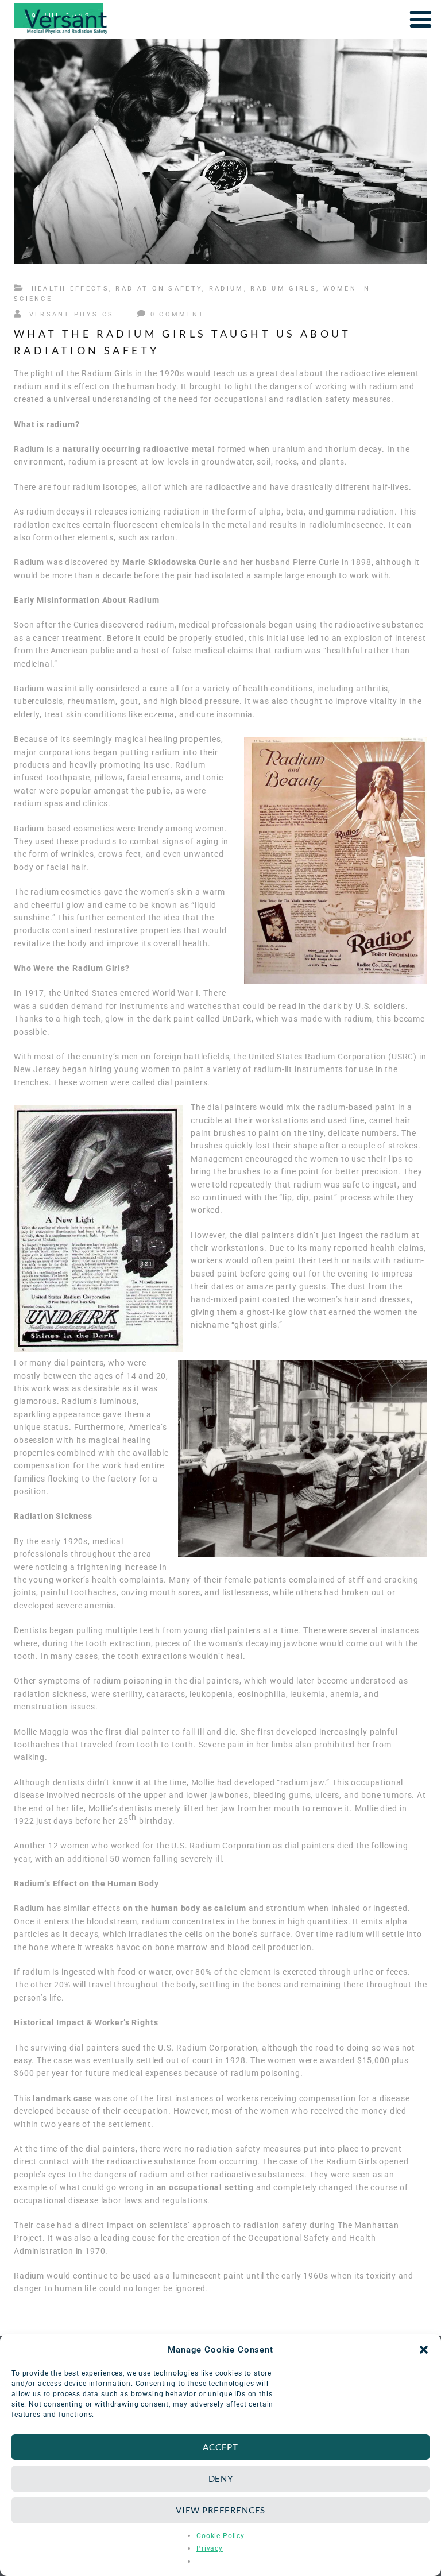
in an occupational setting (200, 2187)
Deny (221, 2478)
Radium (227, 289)
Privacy (210, 2548)
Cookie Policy (220, 2536)
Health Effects (70, 289)
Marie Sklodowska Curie (171, 562)
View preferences (220, 2510)
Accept (220, 2447)
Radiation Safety (159, 289)
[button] (424, 2350)
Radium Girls (283, 289)
